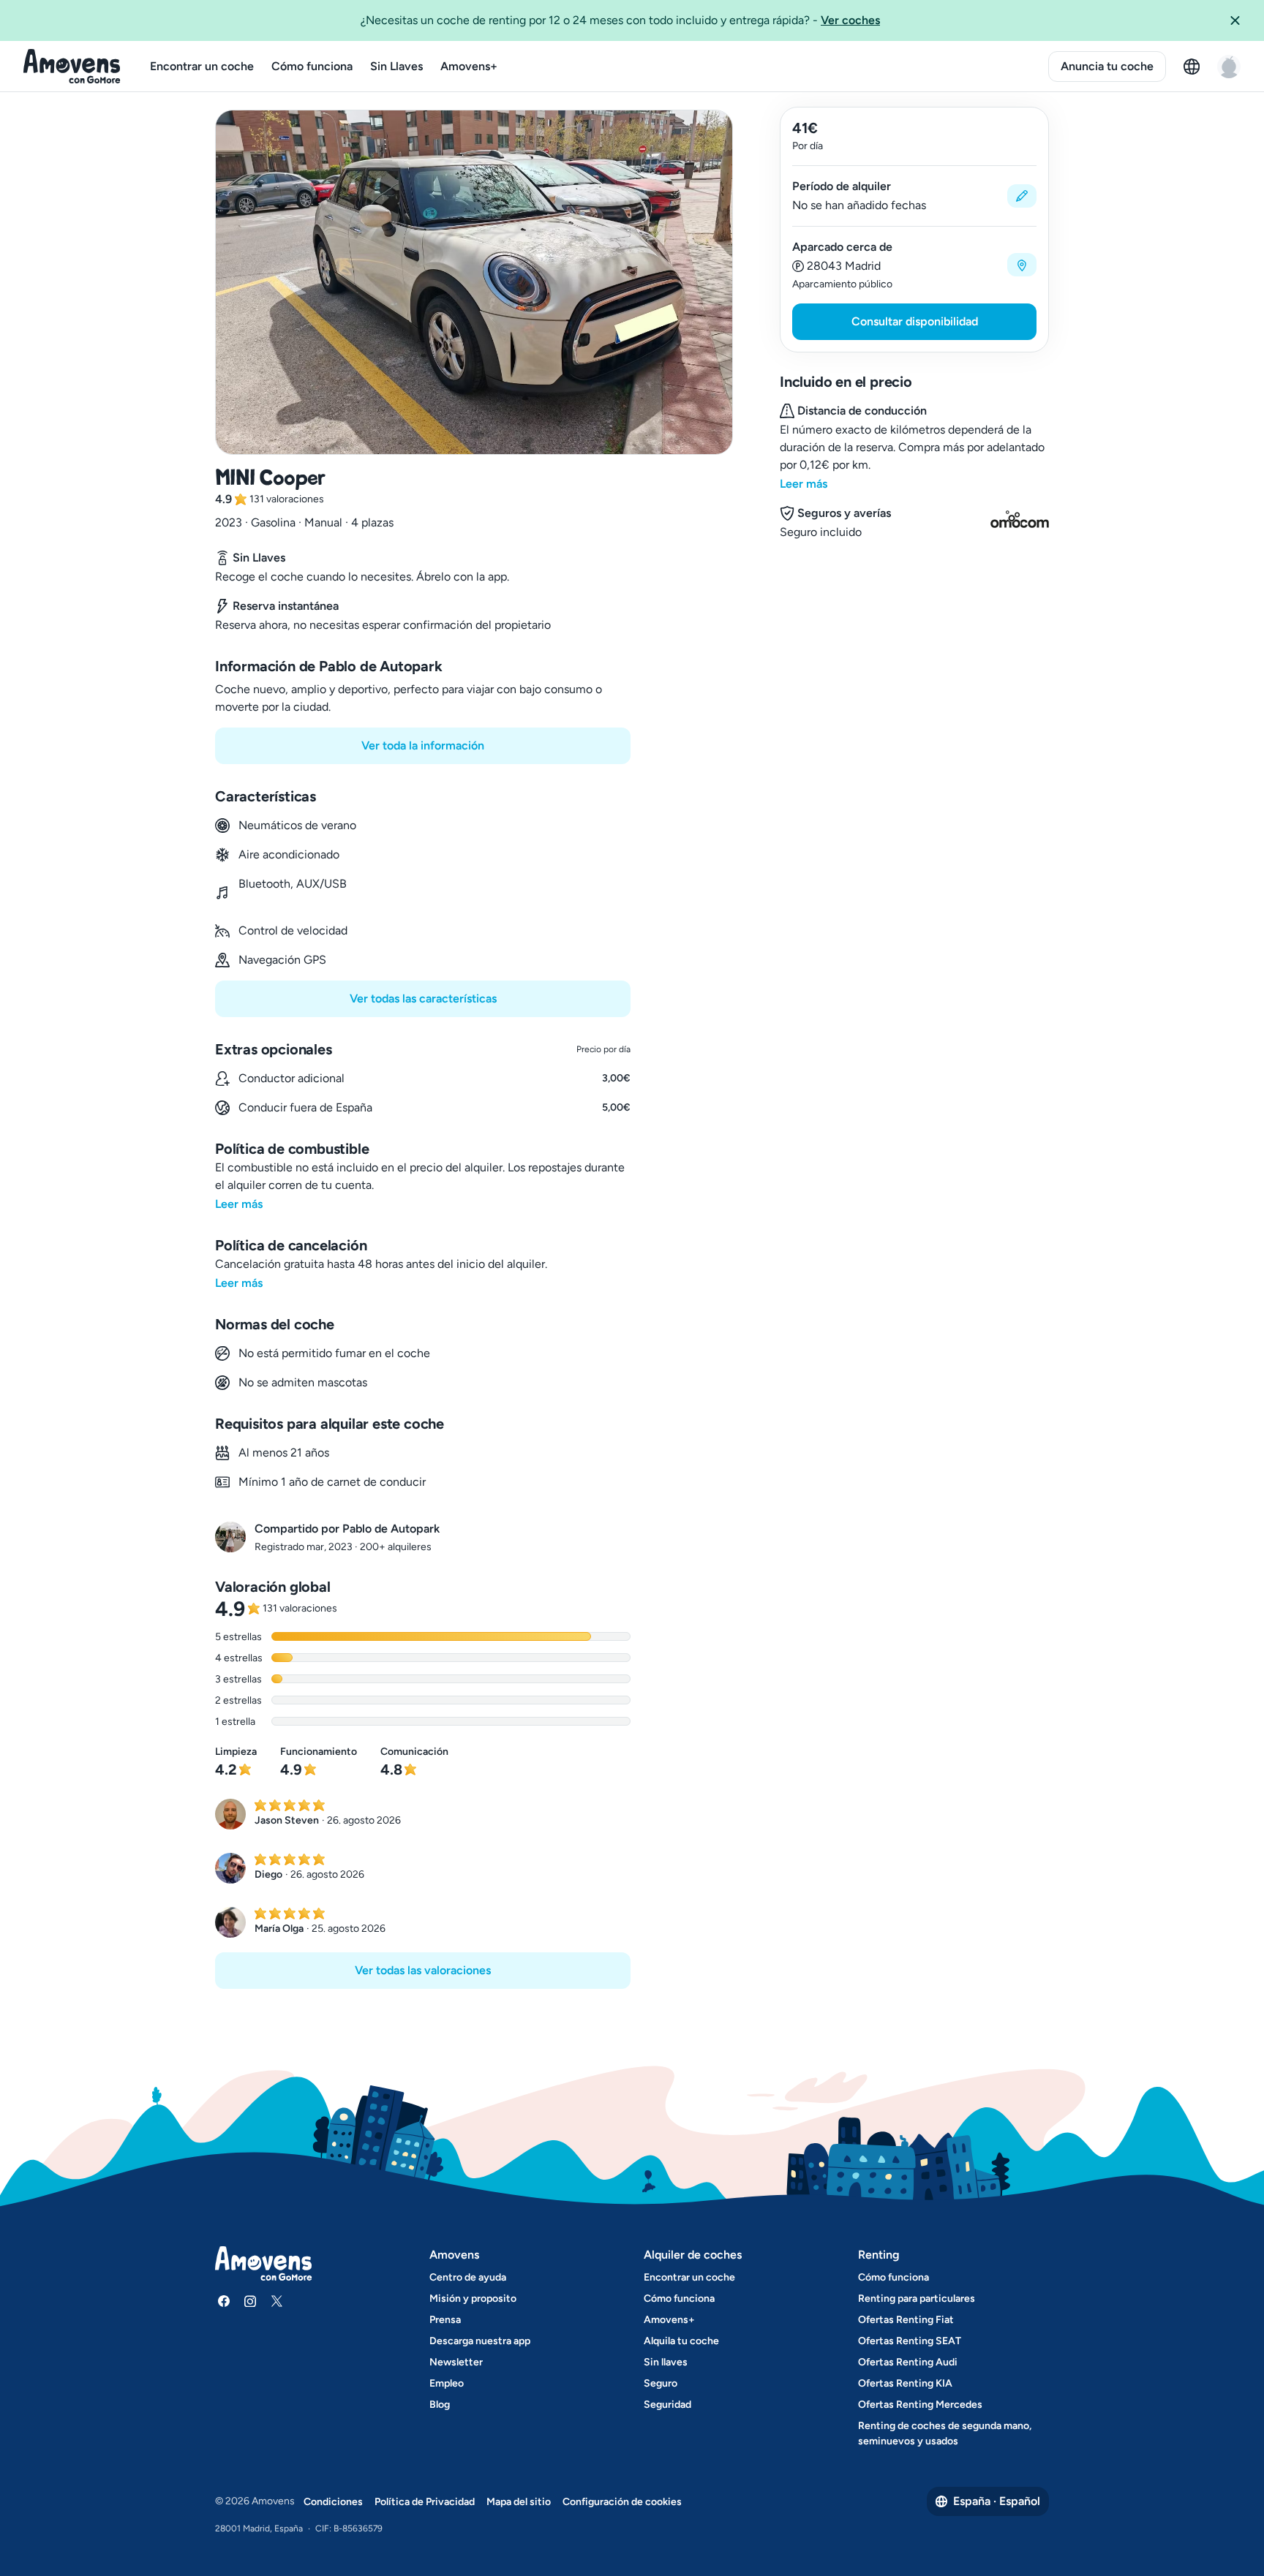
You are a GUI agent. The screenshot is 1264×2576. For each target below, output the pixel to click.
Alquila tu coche (681, 2341)
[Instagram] (250, 2301)
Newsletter (456, 2362)
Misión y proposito (473, 2299)
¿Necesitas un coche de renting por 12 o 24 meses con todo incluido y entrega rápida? (620, 20)
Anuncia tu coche (1107, 66)
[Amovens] (72, 67)
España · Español (997, 2501)
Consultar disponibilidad (915, 321)
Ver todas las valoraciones (423, 1970)
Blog (440, 2405)
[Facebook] (224, 2301)
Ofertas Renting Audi (908, 2362)
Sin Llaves (396, 66)
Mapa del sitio (519, 2502)
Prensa (445, 2320)
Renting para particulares (917, 2299)
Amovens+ (469, 66)
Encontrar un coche (202, 66)
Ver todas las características (423, 998)
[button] (1241, 20)
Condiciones (333, 2502)
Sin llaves (666, 2362)
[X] (276, 2301)
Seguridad (667, 2405)
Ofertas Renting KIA (905, 2383)
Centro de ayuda (468, 2277)
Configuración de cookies (622, 2502)
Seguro (661, 2383)
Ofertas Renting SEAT (910, 2341)
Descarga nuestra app (480, 2341)
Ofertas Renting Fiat (906, 2320)
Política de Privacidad (425, 2502)
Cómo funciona (312, 66)
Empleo (447, 2383)
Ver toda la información (423, 745)
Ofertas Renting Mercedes (920, 2405)
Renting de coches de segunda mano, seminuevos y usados (945, 2433)
